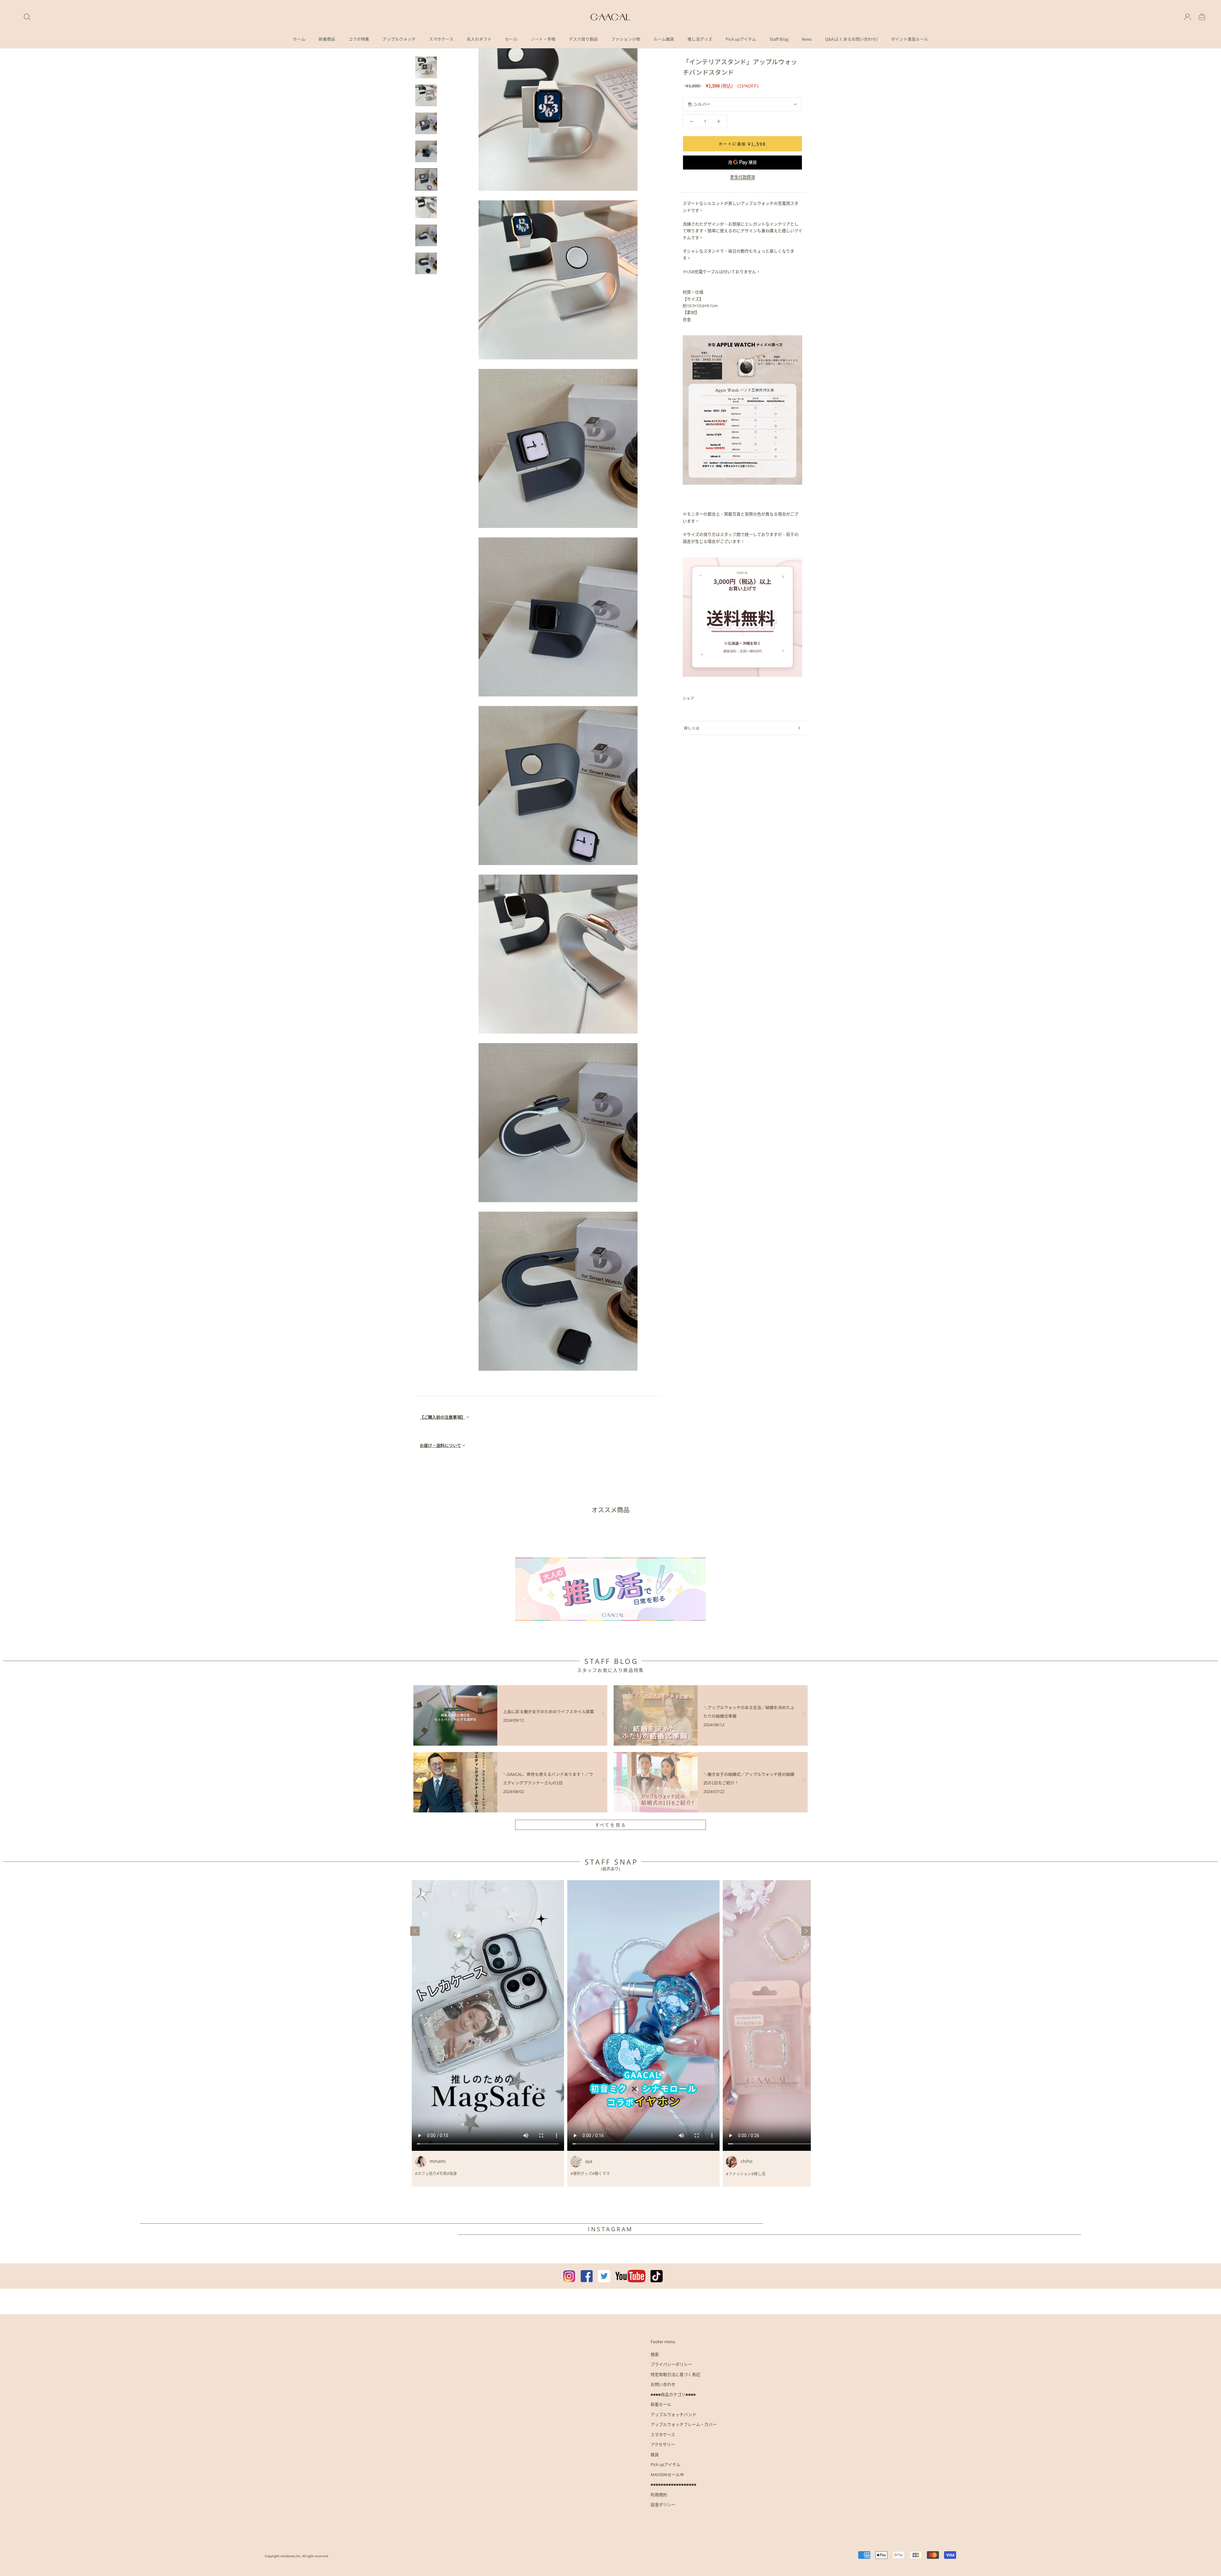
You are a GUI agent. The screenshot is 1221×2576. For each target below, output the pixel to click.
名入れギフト (479, 39)
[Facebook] (700, 698)
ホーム (299, 39)
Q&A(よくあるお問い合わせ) (851, 39)
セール (511, 39)
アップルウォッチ (399, 39)
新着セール (661, 2404)
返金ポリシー (663, 2504)
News (807, 39)
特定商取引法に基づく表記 (675, 2374)
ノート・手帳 (543, 39)
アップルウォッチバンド (673, 2414)
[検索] (27, 17)
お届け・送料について (440, 1445)
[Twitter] (708, 698)
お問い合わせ (663, 2384)
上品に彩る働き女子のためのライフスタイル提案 (548, 1711)
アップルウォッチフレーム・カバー (684, 2424)
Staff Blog (779, 39)
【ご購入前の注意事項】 (442, 1417)
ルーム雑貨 (664, 39)
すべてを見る (611, 1825)
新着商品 (327, 39)
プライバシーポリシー (671, 2364)
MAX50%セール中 (667, 2475)
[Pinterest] (717, 698)
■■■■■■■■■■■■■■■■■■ (673, 2484)
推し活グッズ (700, 39)
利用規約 (659, 2495)
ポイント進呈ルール (910, 39)
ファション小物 (626, 39)
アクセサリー (663, 2444)
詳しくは (692, 728)
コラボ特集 (359, 39)
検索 (655, 2354)
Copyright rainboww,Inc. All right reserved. (297, 2556)
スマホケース (441, 39)
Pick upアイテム (741, 39)
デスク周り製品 (583, 39)
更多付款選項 (742, 177)
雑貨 (655, 2455)
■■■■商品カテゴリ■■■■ (673, 2394)
